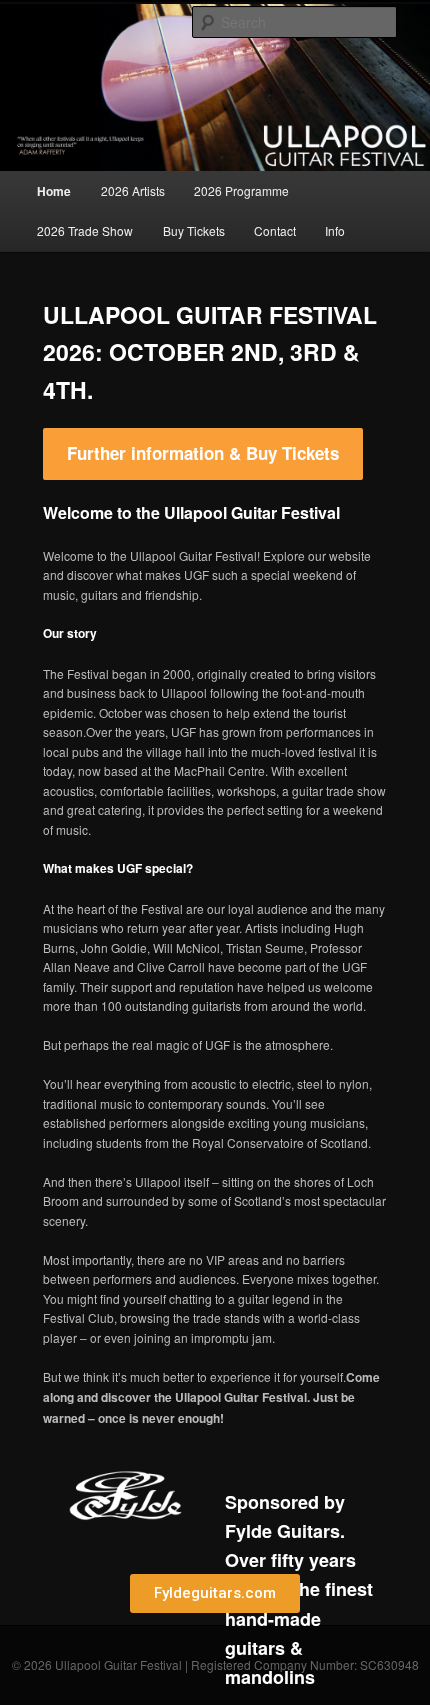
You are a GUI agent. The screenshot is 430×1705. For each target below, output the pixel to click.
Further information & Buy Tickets (203, 453)
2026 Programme (241, 190)
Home (54, 191)
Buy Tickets (194, 230)
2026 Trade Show (85, 230)
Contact (275, 230)
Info (335, 230)
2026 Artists (133, 190)
